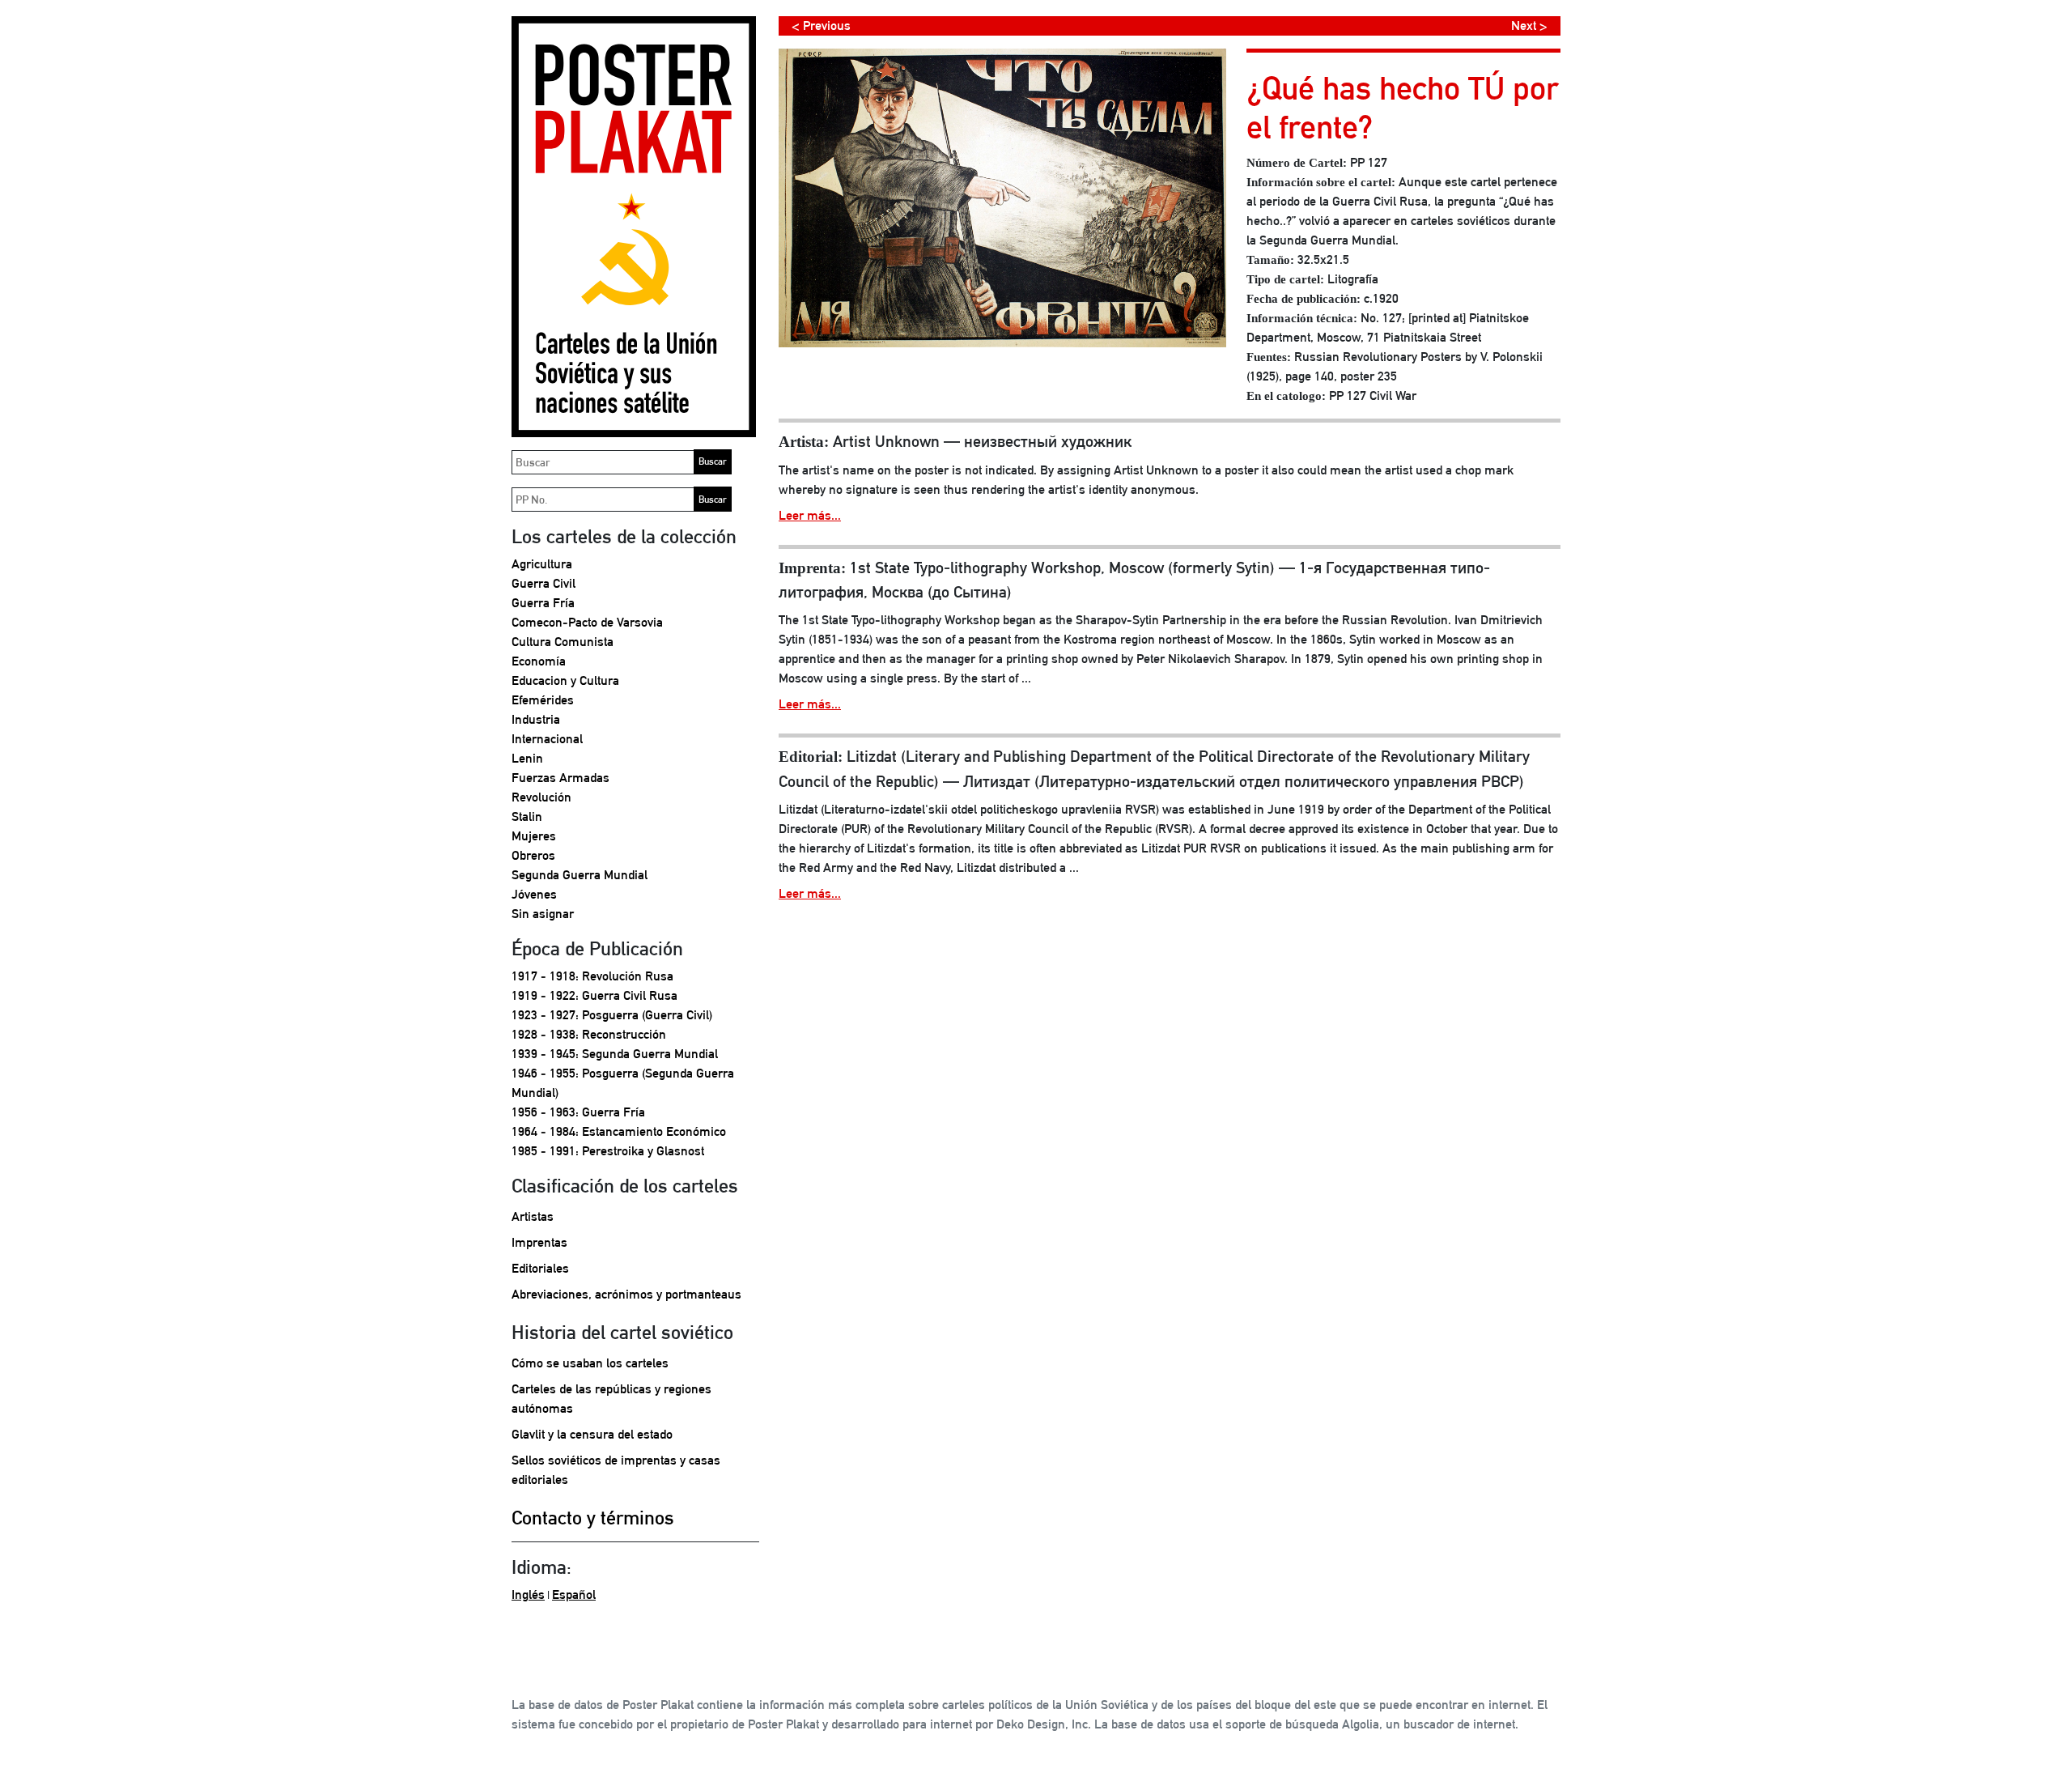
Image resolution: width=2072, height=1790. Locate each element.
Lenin (527, 758)
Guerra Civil (543, 583)
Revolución (541, 797)
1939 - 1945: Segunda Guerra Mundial (615, 1054)
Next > (1529, 26)
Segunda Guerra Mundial (580, 875)
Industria (536, 719)
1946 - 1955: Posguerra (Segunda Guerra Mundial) (623, 1083)
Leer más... (810, 515)
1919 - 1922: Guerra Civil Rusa (594, 995)
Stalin (527, 816)
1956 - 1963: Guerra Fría (578, 1112)
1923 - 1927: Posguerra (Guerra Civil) (612, 1015)
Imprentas (539, 1242)
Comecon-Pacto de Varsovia (587, 622)
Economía (539, 661)
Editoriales (540, 1268)
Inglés (528, 1594)
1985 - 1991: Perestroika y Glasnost (608, 1151)
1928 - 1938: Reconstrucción (589, 1034)
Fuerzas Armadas (560, 778)
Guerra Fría (543, 603)
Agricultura (542, 564)
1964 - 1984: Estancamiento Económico (619, 1131)
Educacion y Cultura (565, 680)
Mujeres (534, 836)
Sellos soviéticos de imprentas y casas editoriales (616, 1470)
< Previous (821, 26)
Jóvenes (534, 894)
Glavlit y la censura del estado (592, 1434)
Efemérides (543, 700)
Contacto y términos (593, 1517)
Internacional (547, 739)
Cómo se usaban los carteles (590, 1363)
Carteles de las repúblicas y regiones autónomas (611, 1399)
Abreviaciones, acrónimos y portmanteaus (626, 1294)
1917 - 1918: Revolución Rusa (592, 976)
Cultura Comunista (563, 642)
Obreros (533, 855)
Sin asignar (543, 914)
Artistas (533, 1216)
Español (574, 1594)
